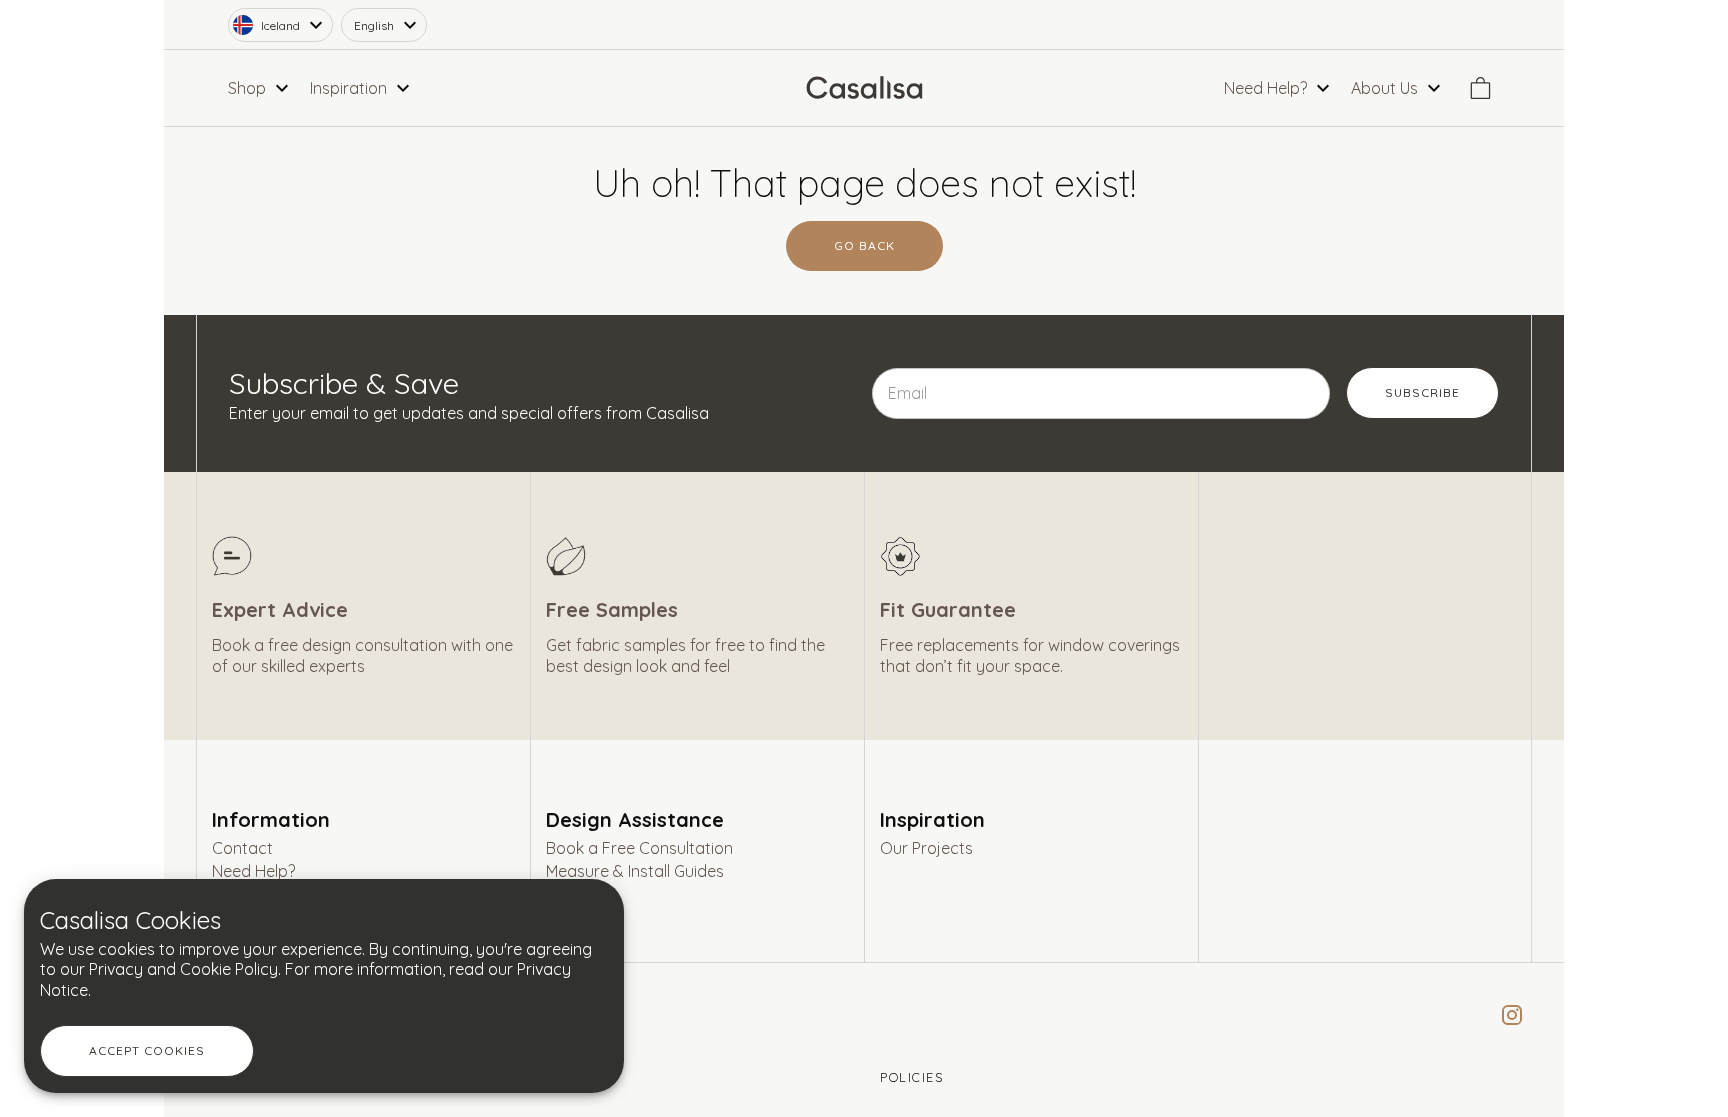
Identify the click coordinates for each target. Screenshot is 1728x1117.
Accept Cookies (147, 1050)
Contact (242, 848)
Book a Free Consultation (639, 848)
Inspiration (932, 819)
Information (271, 819)
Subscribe (1422, 392)
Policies (911, 1077)
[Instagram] (1504, 1015)
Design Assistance (635, 819)
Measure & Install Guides (635, 871)
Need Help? (253, 871)
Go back (864, 245)
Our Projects (926, 848)
